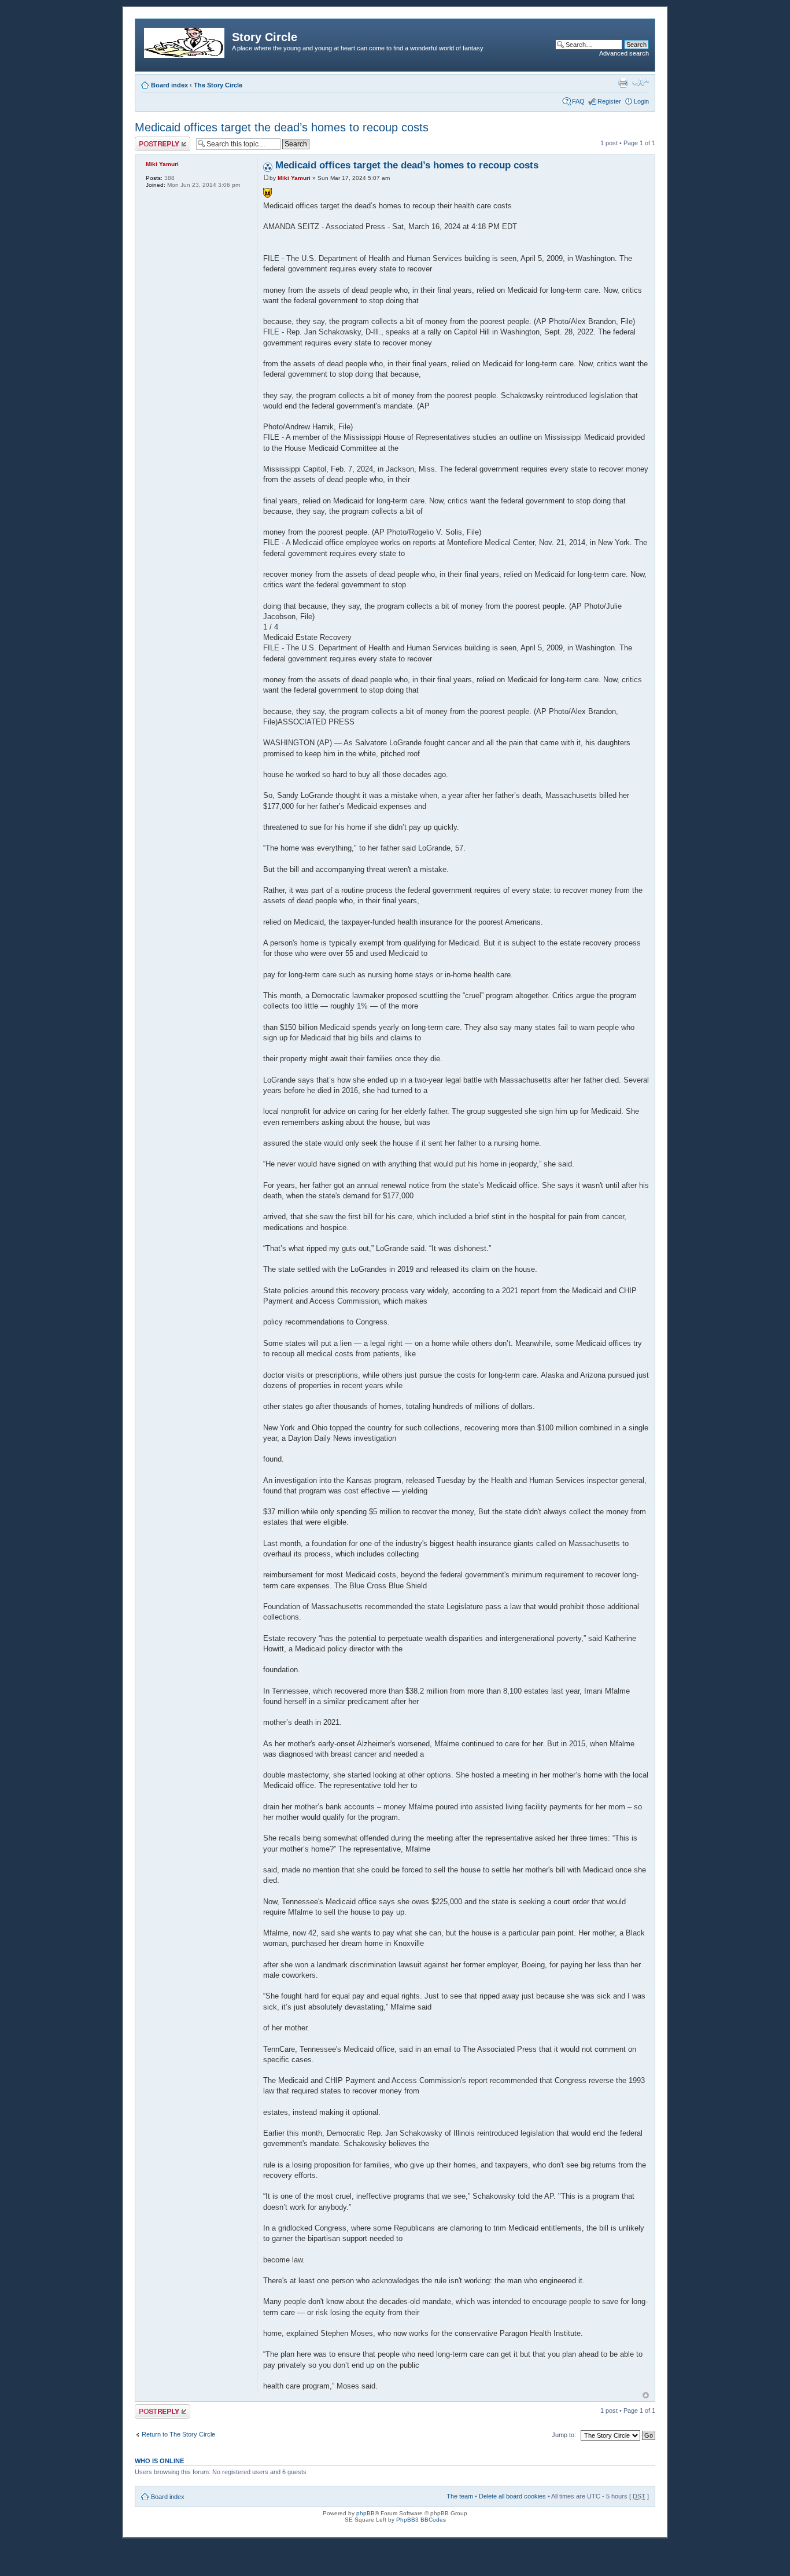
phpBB (366, 2513)
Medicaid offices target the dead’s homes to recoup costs (282, 127)
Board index (169, 85)
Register (609, 101)
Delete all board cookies (512, 2496)
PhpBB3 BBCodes (421, 2520)
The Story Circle (218, 85)
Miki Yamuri (294, 178)
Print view (623, 83)
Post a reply (152, 140)
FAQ (578, 101)
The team (460, 2496)
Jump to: (564, 2435)
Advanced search (624, 53)
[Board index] (185, 41)
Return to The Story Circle (178, 2434)
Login (641, 101)
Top (646, 2395)
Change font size (641, 83)
